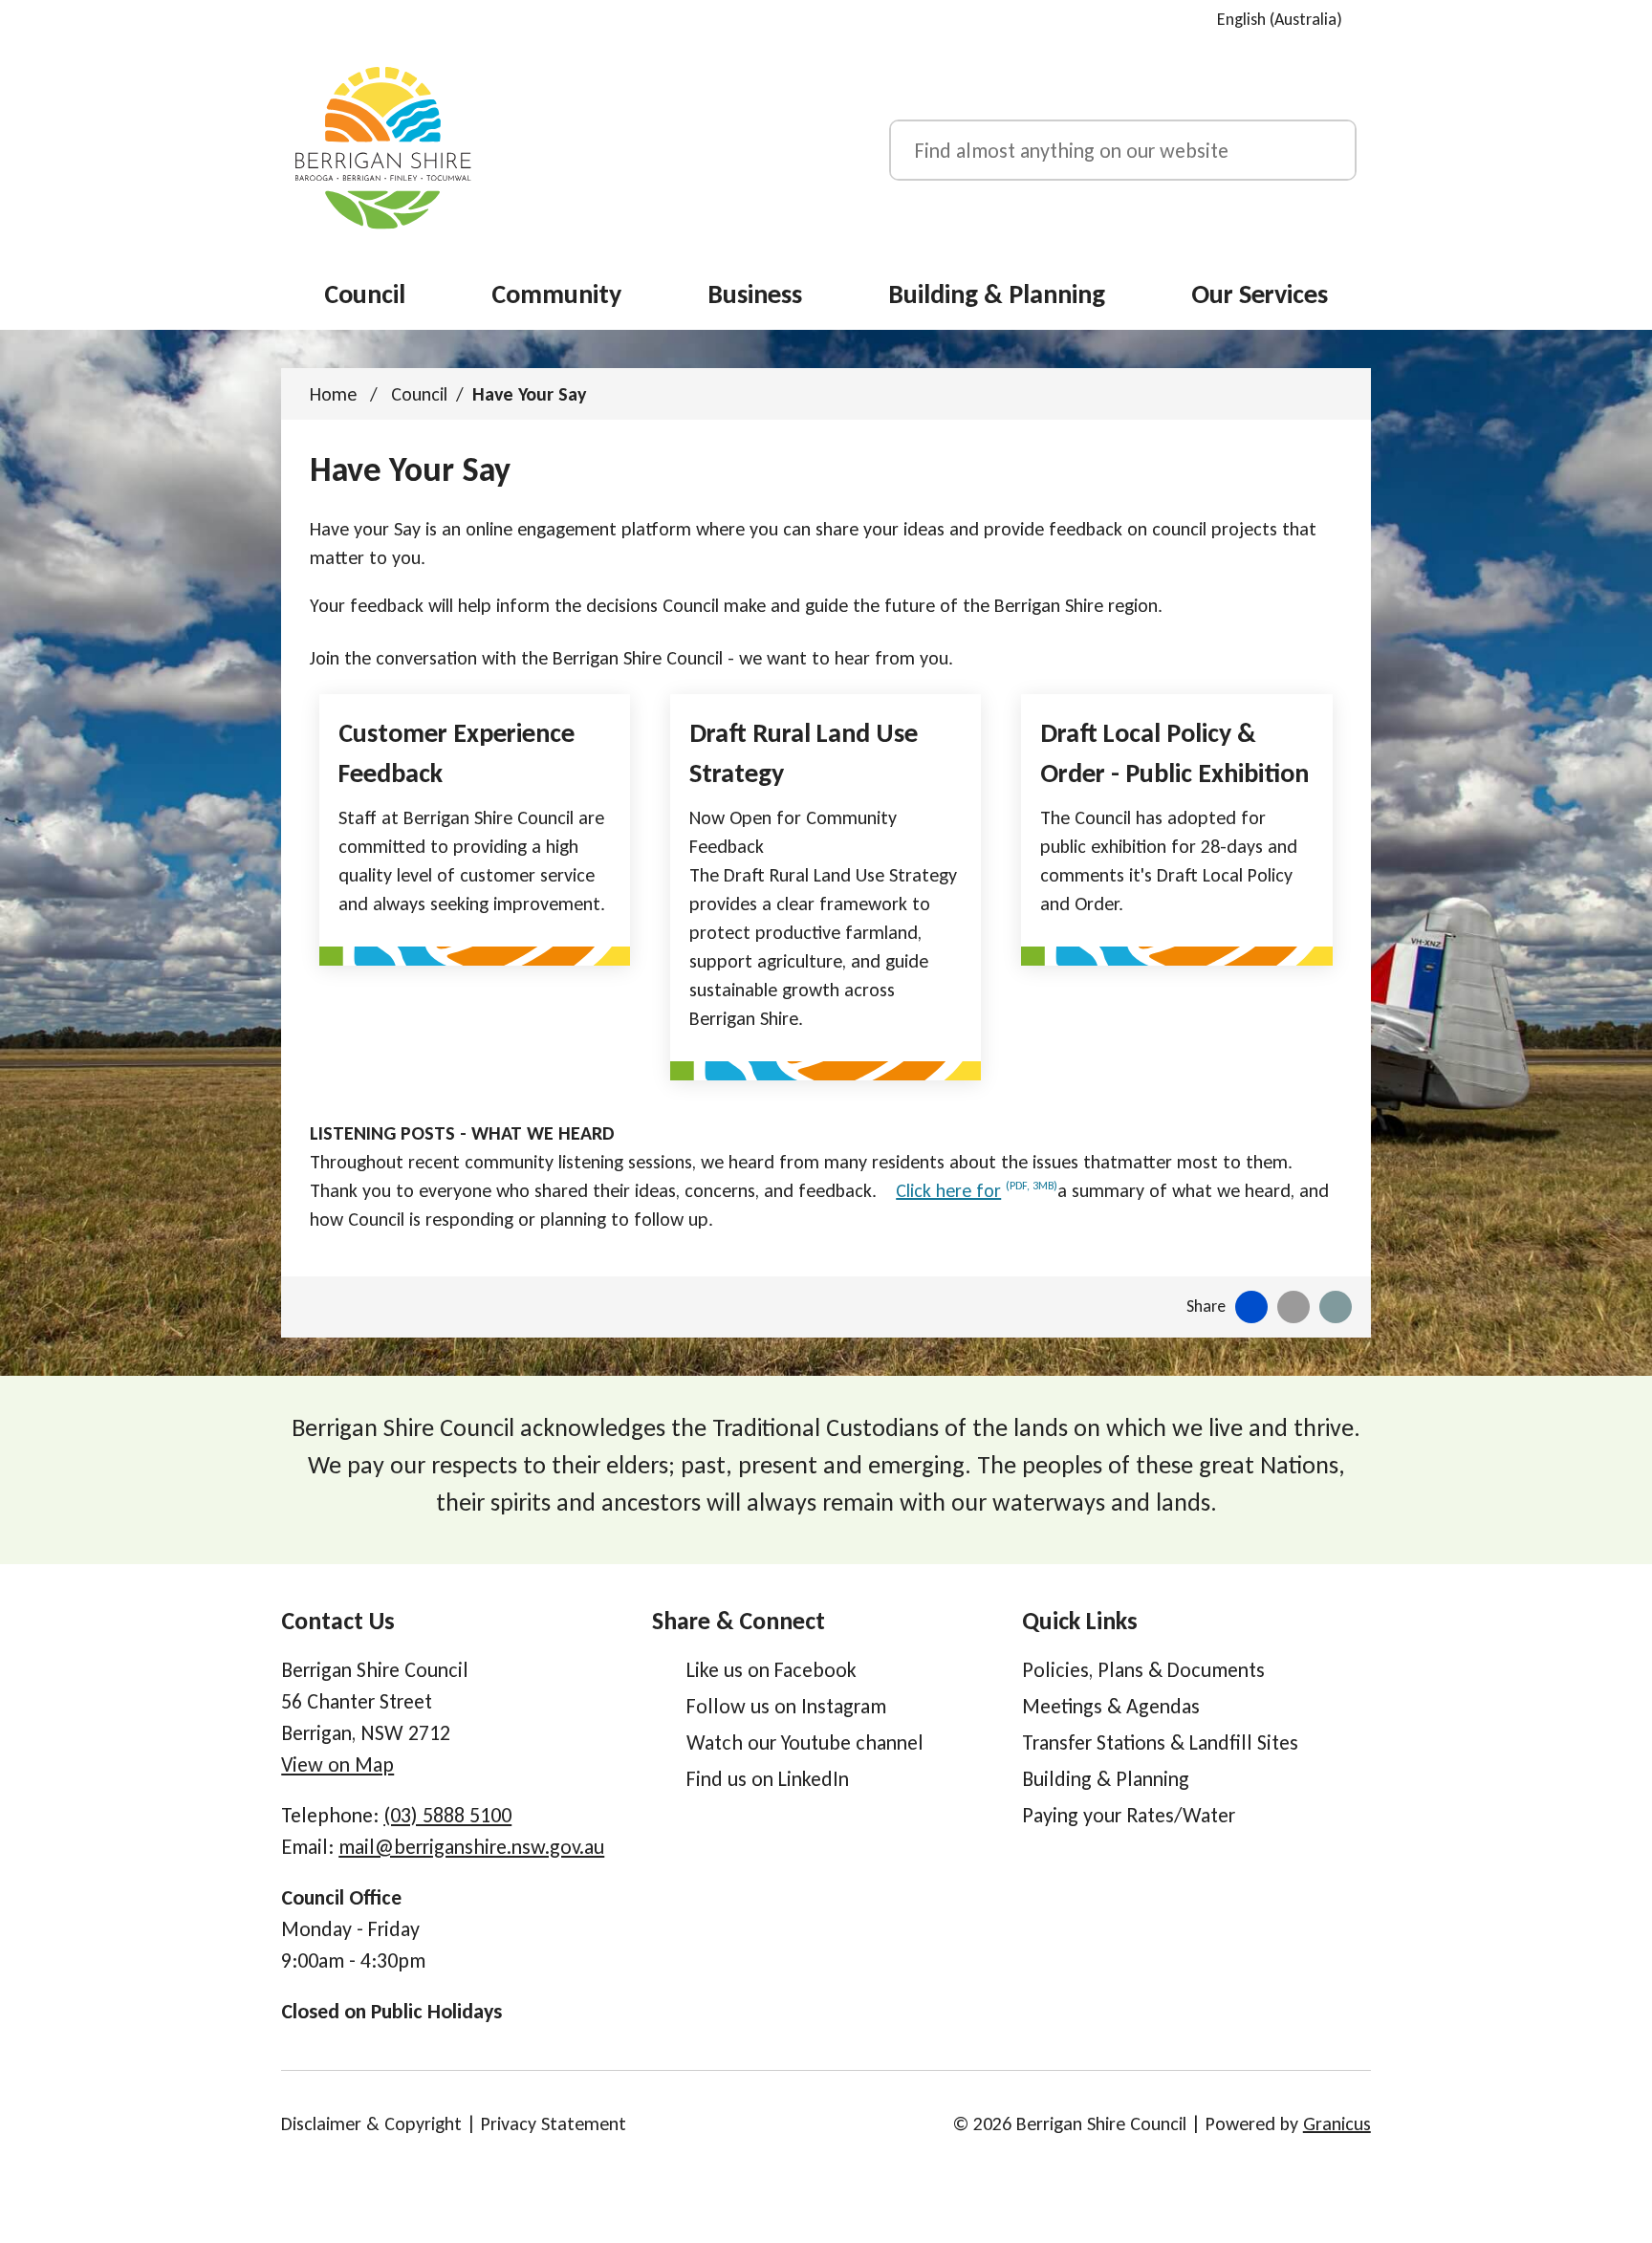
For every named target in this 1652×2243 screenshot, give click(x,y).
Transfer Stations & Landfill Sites (1160, 1742)
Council (419, 394)
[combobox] (1287, 19)
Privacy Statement (554, 2123)
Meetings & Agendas (1111, 1706)
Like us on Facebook (772, 1670)
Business (755, 294)
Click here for (977, 1190)
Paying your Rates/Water (1129, 1815)
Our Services (1260, 294)
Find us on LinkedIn (768, 1779)
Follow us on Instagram (786, 1706)
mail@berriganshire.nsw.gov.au (471, 1847)
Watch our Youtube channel (805, 1742)
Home (333, 394)
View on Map (337, 1764)
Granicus (1337, 2123)
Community (556, 294)
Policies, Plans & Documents (1143, 1670)
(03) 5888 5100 (447, 1815)
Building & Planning (997, 294)
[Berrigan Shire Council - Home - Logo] (383, 148)
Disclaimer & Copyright (371, 2123)
